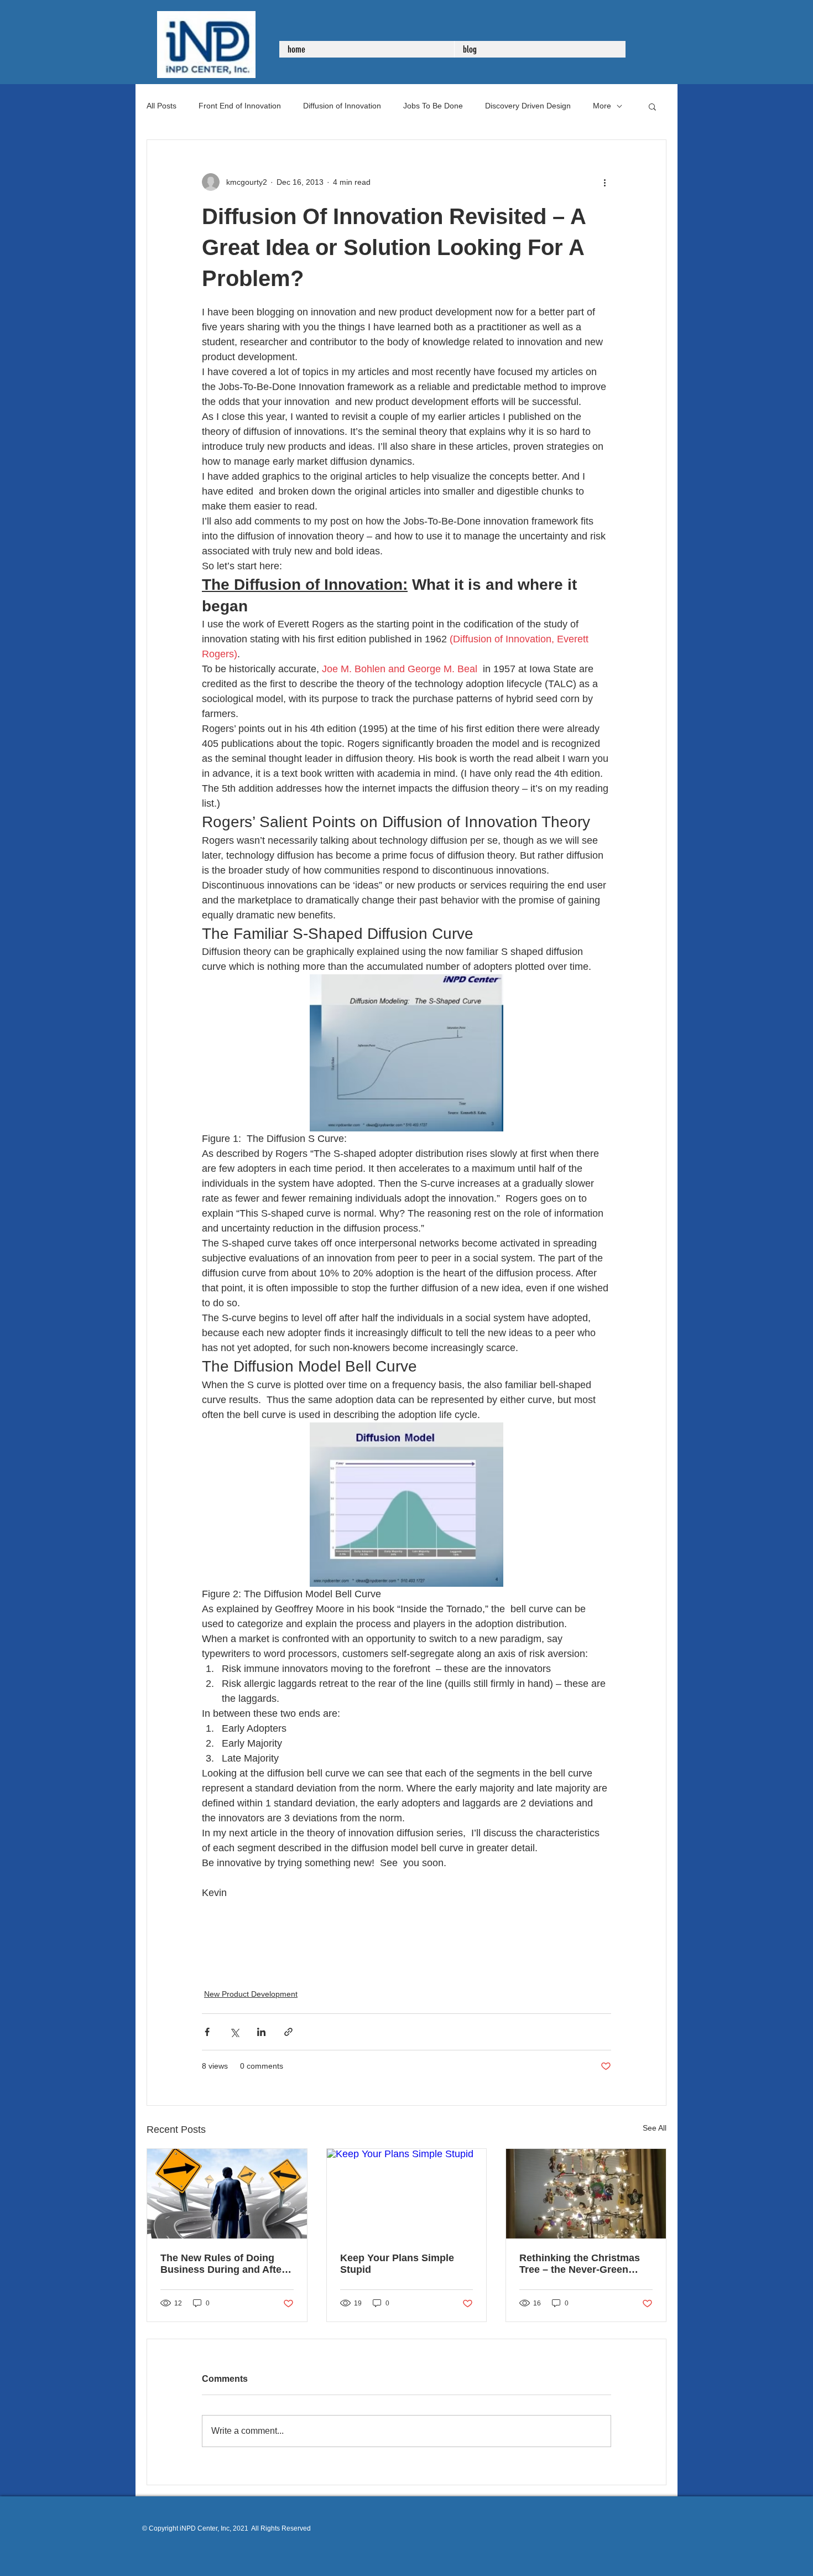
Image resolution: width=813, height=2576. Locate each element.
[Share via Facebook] (207, 2032)
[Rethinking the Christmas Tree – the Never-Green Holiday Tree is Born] (586, 2194)
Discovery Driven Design (528, 106)
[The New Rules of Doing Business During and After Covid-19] (227, 2194)
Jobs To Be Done (433, 106)
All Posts (161, 106)
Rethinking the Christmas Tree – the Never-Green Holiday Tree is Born (580, 2264)
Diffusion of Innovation (342, 106)
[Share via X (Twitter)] (234, 2032)
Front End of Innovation (240, 106)
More (602, 106)
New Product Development (251, 1994)
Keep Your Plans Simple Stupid (397, 2264)
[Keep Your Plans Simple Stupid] (407, 2194)
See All (655, 2128)
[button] (652, 106)
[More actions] (604, 182)
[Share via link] (288, 2032)
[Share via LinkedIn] (261, 2032)
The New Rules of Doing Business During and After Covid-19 (223, 2264)
